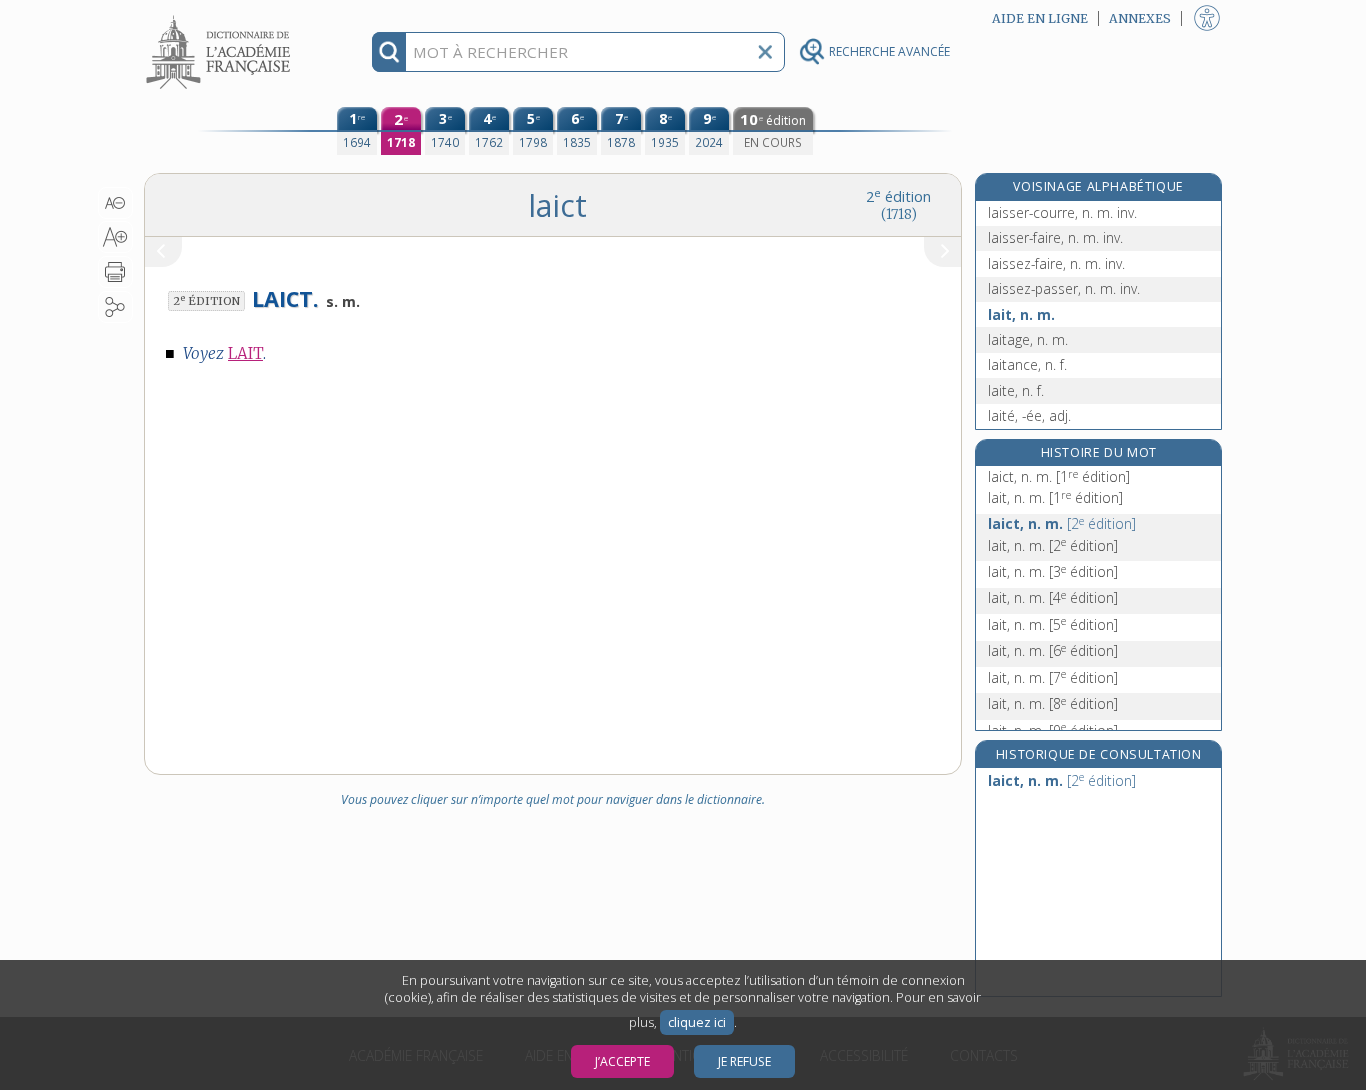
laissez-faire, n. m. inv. (1056, 263)
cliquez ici (697, 1022)
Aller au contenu (221, 17)
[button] (115, 203)
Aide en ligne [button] (1040, 18)
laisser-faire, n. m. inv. (1055, 237)
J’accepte (622, 1061)
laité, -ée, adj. (1029, 415)
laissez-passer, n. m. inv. (1064, 288)
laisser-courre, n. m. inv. (1062, 212)
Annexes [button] (1140, 18)
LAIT (245, 353)
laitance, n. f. (1027, 364)
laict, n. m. (1059, 476)
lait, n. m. (1021, 314)
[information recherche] (389, 52)
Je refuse (744, 1061)
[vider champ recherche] (765, 52)
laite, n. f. (1016, 390)
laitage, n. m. (1028, 339)
